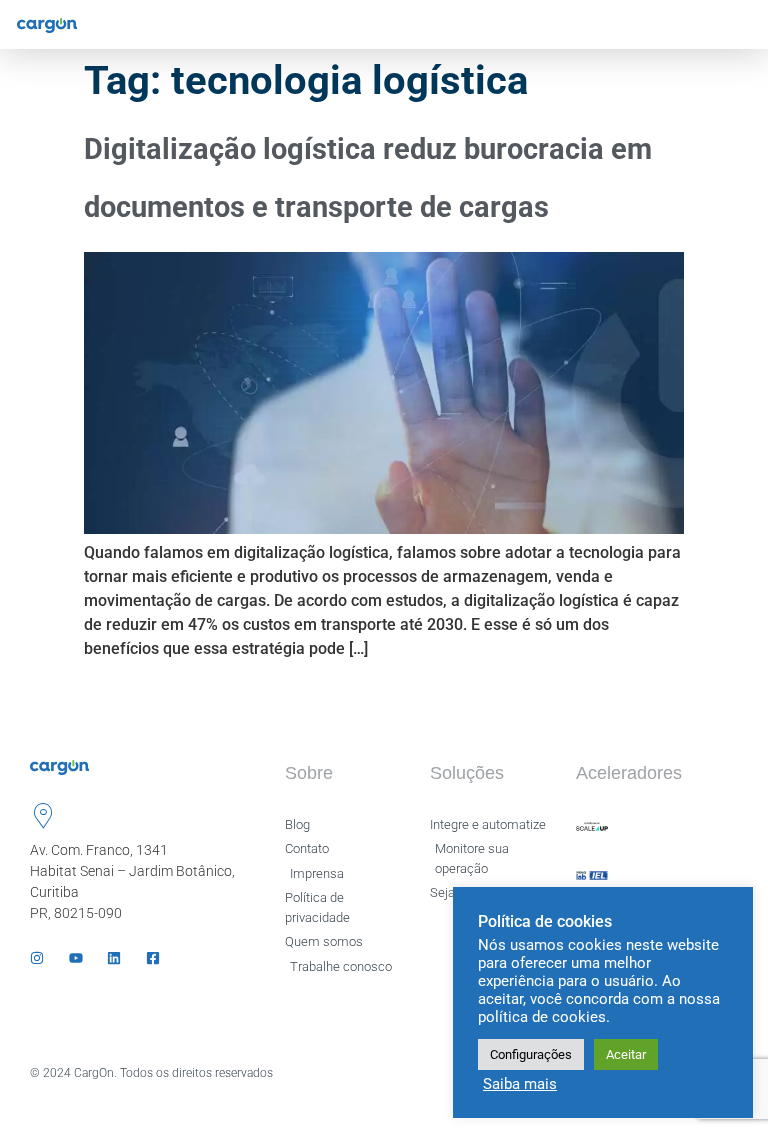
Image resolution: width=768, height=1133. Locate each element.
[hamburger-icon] (735, 24)
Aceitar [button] (626, 1054)
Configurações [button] (531, 1054)
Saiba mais (520, 1084)
